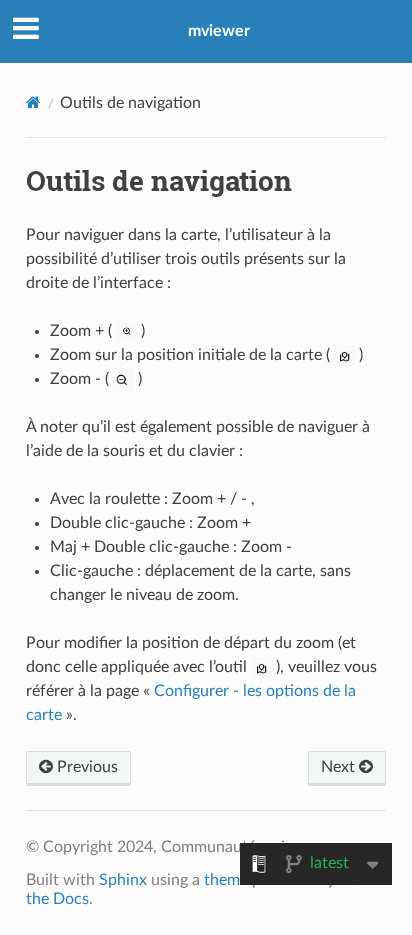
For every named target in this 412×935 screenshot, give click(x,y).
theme (226, 880)
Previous (85, 767)
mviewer (219, 31)
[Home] (33, 102)
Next (340, 767)
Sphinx (123, 880)
